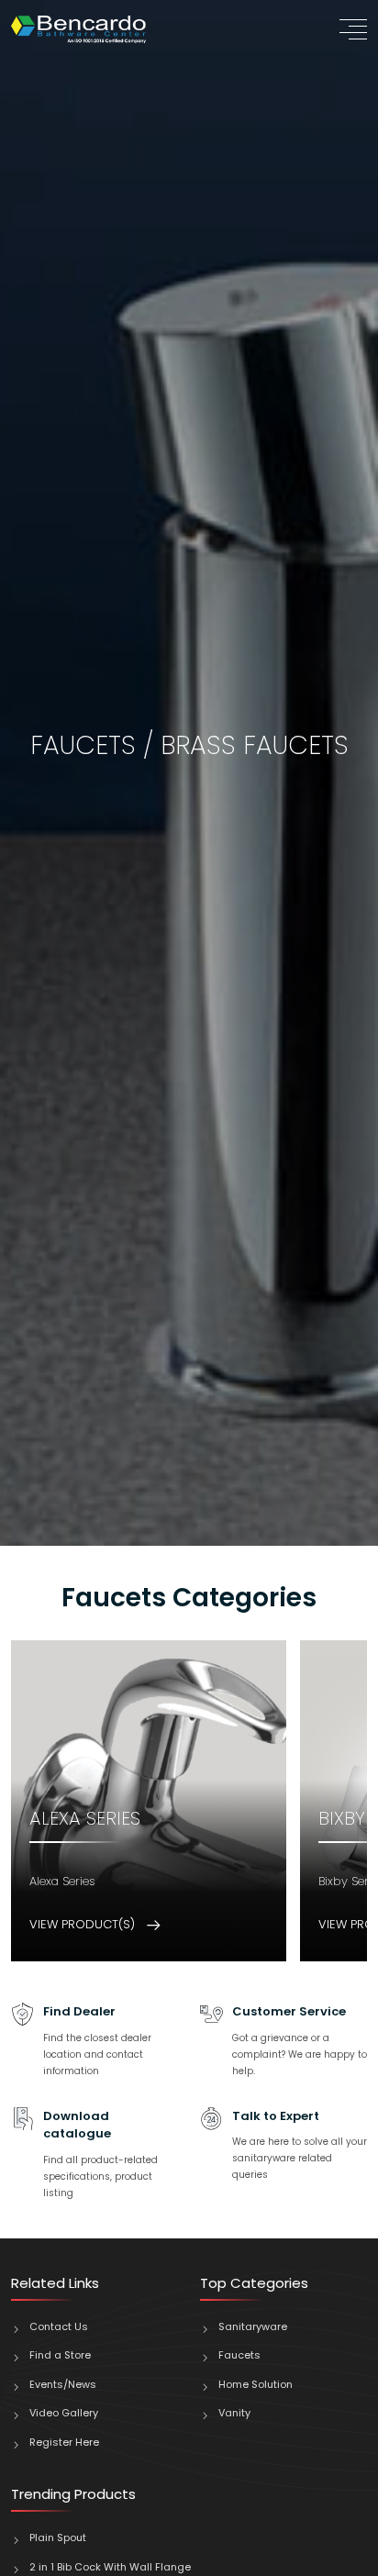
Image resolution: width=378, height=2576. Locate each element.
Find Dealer (79, 2011)
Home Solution (256, 2384)
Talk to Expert (276, 2116)
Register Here (64, 2442)
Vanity (234, 2413)
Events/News (63, 2384)
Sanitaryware (253, 2326)
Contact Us (59, 2326)
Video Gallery (64, 2413)
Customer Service (289, 2011)
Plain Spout (59, 2537)
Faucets (239, 2355)
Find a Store (60, 2355)
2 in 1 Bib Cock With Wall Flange (110, 2567)
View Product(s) (84, 1924)
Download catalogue (77, 2125)
